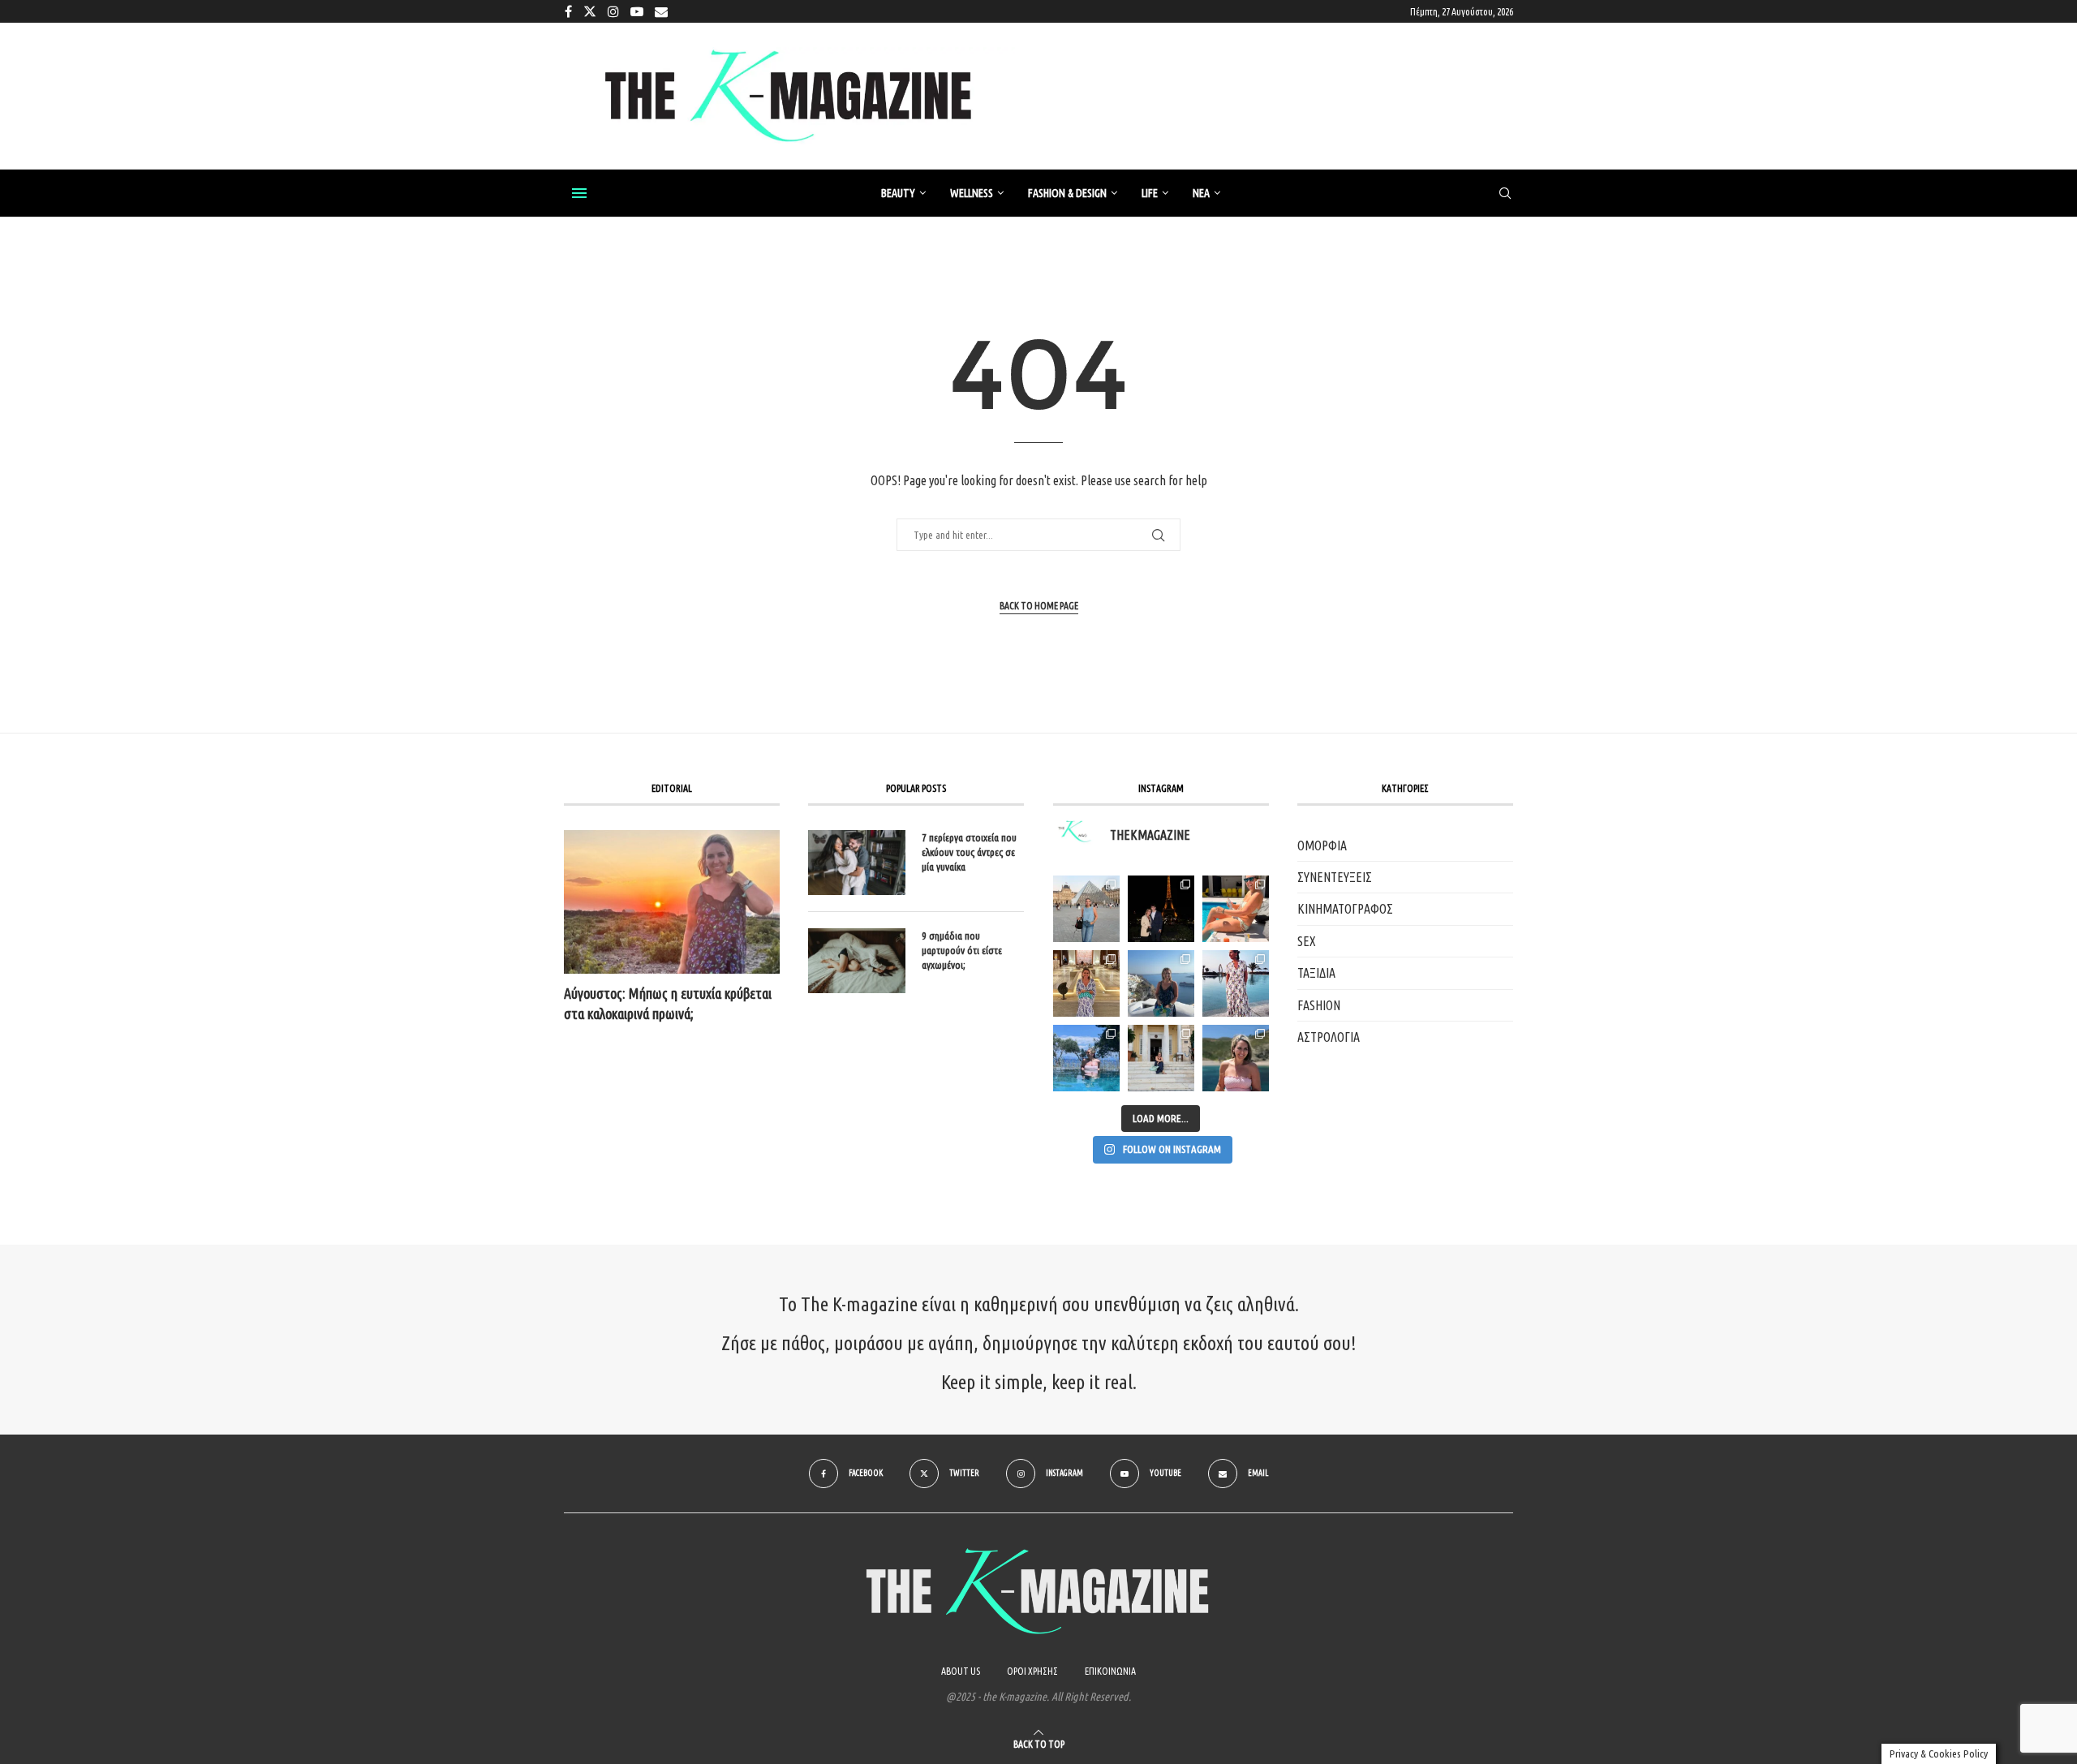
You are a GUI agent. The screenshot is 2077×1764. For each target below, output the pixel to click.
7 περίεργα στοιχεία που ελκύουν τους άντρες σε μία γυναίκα (969, 852)
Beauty (898, 193)
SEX (1307, 941)
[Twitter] (590, 11)
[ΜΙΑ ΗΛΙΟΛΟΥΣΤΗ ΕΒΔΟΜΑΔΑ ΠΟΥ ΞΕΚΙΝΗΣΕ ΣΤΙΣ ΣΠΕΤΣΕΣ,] (1161, 1058)
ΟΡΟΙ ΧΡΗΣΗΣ (1032, 1671)
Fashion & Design (1067, 193)
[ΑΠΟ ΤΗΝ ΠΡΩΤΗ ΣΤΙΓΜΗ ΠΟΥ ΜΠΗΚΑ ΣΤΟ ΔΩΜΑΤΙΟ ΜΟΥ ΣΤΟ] (1236, 983)
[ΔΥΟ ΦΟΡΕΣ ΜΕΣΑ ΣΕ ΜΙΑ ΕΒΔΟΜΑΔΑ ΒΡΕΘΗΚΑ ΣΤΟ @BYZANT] (1086, 983)
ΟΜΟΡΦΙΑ (1322, 845)
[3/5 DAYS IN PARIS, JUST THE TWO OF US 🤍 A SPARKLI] (1161, 909)
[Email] (661, 11)
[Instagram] (613, 11)
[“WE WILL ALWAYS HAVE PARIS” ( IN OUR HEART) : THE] (1086, 909)
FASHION (1319, 1005)
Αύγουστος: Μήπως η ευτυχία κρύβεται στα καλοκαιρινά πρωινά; (668, 1003)
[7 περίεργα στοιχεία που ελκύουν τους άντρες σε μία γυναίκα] (857, 863)
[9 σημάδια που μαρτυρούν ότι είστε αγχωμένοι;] (857, 961)
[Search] (1505, 194)
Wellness (972, 193)
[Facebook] (568, 11)
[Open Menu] (579, 193)
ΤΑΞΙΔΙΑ (1316, 973)
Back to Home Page (1039, 606)
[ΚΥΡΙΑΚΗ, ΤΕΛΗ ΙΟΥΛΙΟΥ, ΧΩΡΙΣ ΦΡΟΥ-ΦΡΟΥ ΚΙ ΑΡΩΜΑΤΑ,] (1236, 909)
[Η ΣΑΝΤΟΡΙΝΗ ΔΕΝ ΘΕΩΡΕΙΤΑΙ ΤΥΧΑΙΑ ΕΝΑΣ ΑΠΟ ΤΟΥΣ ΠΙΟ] (1161, 983)
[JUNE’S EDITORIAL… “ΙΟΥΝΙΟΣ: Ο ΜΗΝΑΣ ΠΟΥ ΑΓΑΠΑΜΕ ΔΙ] (1236, 1058)
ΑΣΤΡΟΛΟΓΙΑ (1329, 1037)
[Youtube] (637, 11)
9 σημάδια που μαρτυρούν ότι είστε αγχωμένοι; (962, 950)
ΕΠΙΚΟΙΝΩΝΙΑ (1110, 1671)
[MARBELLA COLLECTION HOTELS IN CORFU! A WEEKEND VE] (1086, 1058)
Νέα (1201, 193)
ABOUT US (961, 1671)
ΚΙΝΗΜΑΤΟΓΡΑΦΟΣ (1345, 909)
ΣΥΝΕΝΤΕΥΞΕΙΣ (1335, 877)
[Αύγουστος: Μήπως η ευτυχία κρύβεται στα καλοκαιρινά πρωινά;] (672, 902)
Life (1150, 193)
